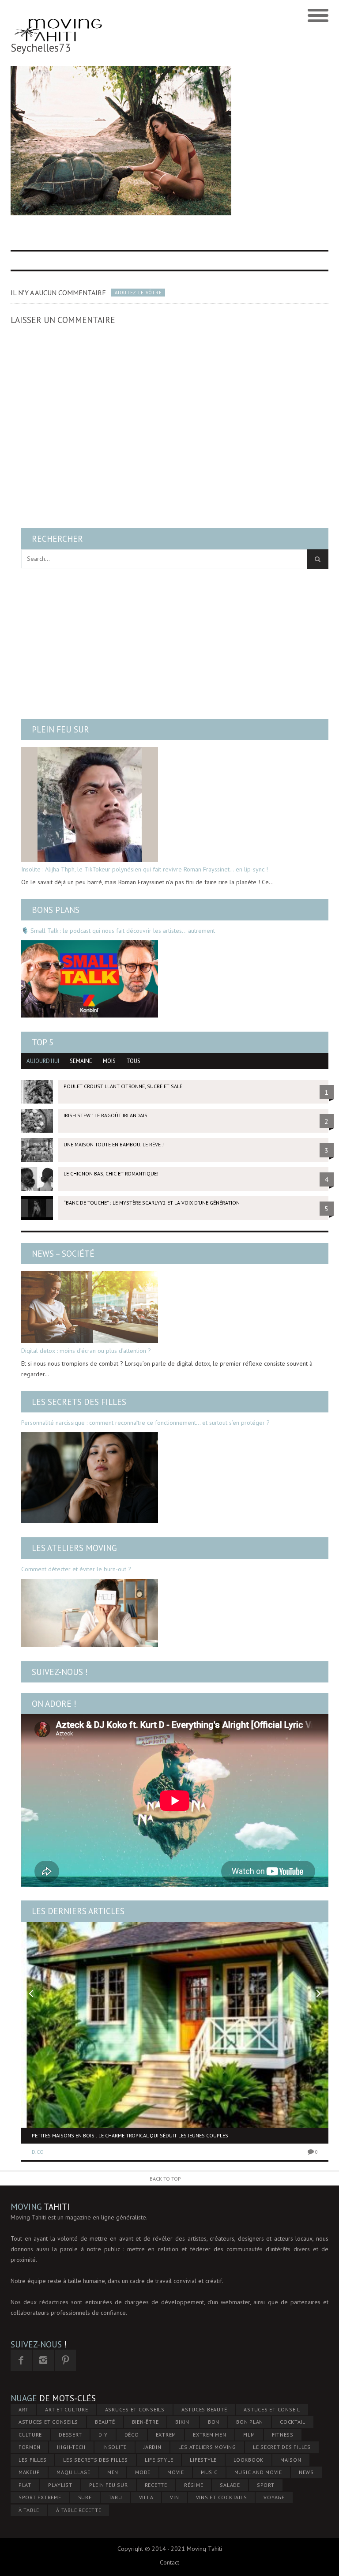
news (306, 2472)
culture (30, 2435)
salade (230, 2485)
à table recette (79, 2510)
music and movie (258, 2472)
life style (159, 2460)
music (209, 2472)
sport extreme (40, 2497)
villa (146, 2497)
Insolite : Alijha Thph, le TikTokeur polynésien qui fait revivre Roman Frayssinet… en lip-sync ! (145, 869)
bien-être (145, 2422)
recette (156, 2485)
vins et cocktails (222, 2497)
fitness (283, 2435)
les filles (33, 2460)
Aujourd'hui (43, 1061)
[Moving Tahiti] (58, 16)
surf (85, 2497)
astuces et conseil (272, 2409)
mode (143, 2472)
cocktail (293, 2422)
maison (291, 2460)
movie (176, 2472)
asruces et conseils (135, 2409)
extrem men (210, 2435)
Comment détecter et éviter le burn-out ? (76, 1569)
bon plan (250, 2422)
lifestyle (203, 2460)
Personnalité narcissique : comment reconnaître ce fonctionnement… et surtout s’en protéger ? (145, 1423)
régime (194, 2485)
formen (30, 2447)
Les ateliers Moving (74, 1548)
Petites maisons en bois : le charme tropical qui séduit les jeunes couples (130, 2135)
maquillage (73, 2472)
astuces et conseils (48, 2422)
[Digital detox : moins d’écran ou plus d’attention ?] (90, 1307)
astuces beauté (204, 2409)
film (249, 2435)
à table (29, 2510)
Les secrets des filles (79, 1402)
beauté (105, 2422)
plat (25, 2485)
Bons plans (56, 910)
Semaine (81, 1061)
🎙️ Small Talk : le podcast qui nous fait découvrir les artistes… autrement (118, 931)
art (23, 2409)
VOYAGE (274, 2497)
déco (132, 2435)
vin (174, 2497)
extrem (166, 2435)
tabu (115, 2497)
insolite (115, 2447)
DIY (103, 2435)
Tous (133, 1061)
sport (266, 2485)
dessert (70, 2435)
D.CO (38, 2152)
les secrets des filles (96, 2460)
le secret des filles (282, 2447)
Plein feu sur (60, 729)
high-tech (71, 2447)
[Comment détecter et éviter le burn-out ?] (90, 1613)
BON (214, 2422)
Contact (169, 2562)
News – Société (63, 1254)
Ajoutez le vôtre (138, 293)
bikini (183, 2422)
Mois (109, 1061)
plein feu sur (109, 2485)
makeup (29, 2472)
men (113, 2472)
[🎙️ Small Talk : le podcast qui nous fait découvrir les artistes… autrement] (90, 979)
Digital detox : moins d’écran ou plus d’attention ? (86, 1351)
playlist (60, 2485)
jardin (153, 2447)
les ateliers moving (207, 2447)
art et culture (67, 2409)
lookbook (249, 2460)
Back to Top (165, 2179)
